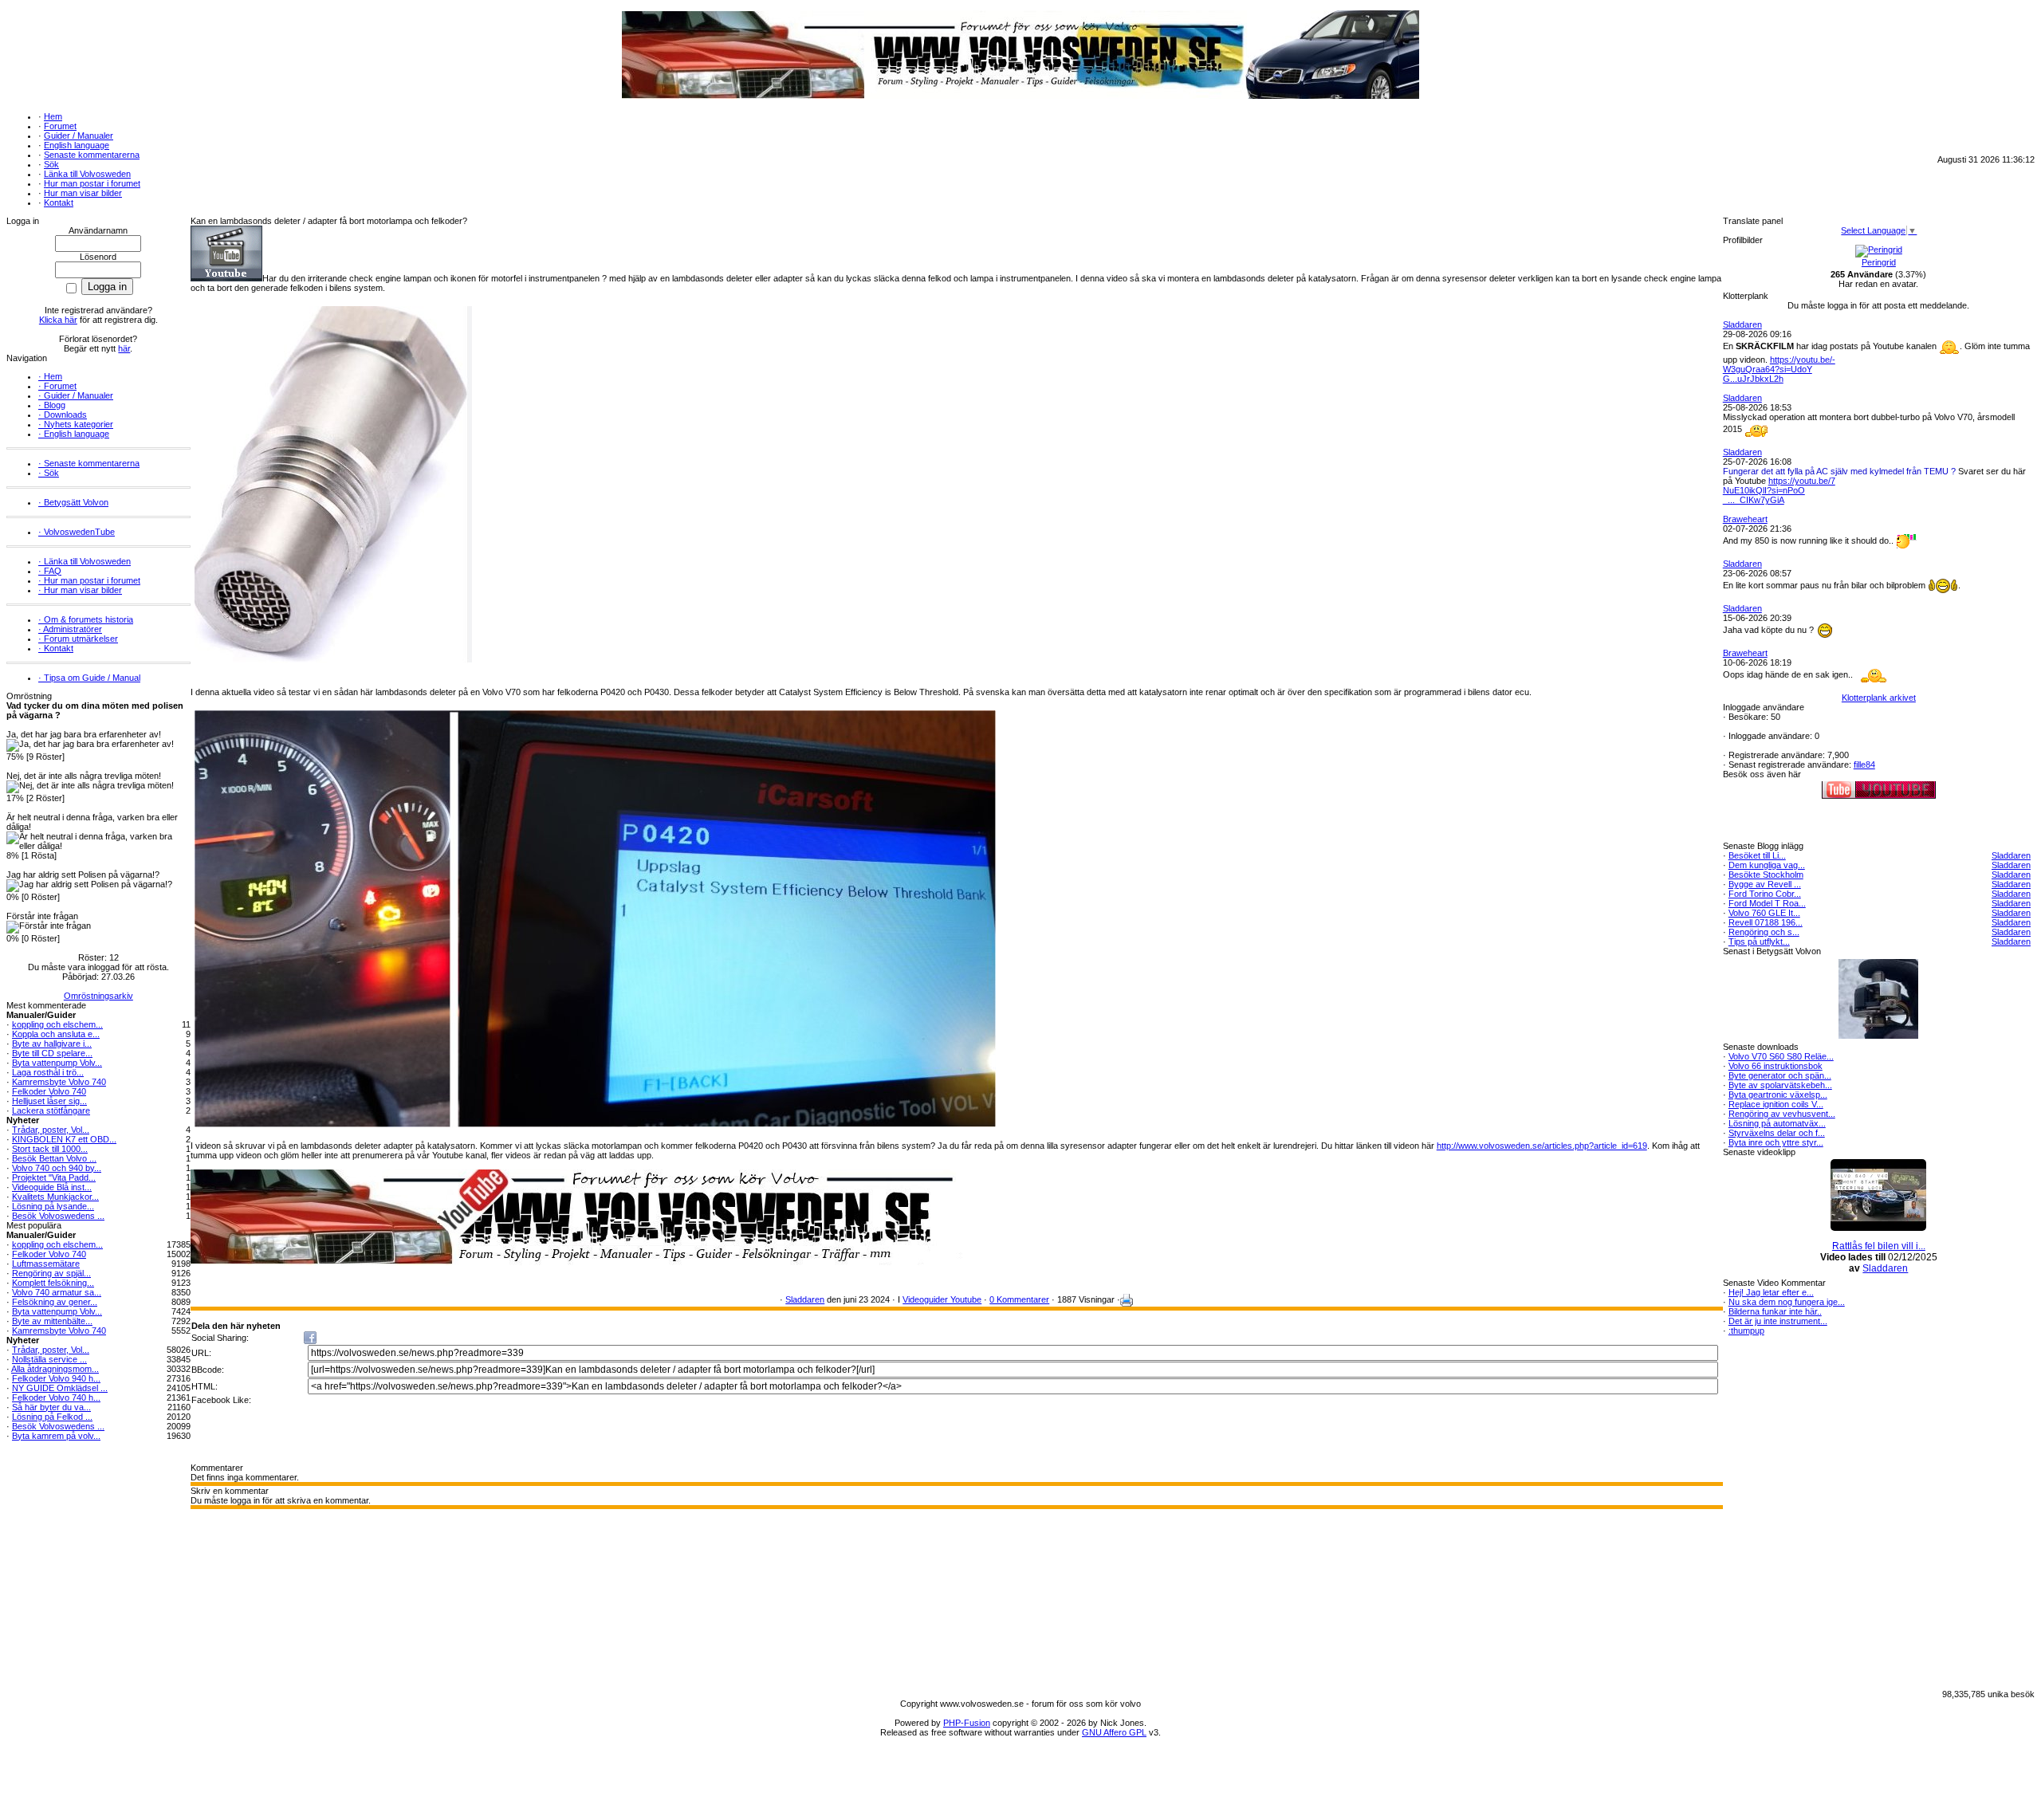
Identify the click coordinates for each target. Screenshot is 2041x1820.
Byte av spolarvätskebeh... (1780, 1085)
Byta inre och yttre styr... (1776, 1142)
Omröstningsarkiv (98, 996)
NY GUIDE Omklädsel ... (60, 1388)
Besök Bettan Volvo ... (54, 1158)
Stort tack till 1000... (50, 1149)
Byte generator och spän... (1780, 1075)
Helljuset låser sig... (49, 1101)
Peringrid (1879, 262)
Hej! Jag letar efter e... (1771, 1292)
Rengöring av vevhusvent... (1782, 1114)
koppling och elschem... (57, 1024)
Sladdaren (805, 1299)
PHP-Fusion (967, 1723)
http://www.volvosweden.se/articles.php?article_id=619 (1542, 1146)
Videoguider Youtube (942, 1299)
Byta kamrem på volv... (56, 1436)
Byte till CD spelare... (52, 1053)
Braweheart (1745, 519)
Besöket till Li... (1757, 855)
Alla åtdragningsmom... (55, 1369)
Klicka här (58, 320)
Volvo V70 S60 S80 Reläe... (1781, 1056)
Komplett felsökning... (53, 1283)
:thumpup (1746, 1331)
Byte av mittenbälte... (52, 1321)
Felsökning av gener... (55, 1302)
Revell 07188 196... (1766, 922)
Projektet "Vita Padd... (54, 1177)
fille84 (1864, 765)
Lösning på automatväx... (1777, 1123)
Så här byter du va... (51, 1407)
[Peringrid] (1879, 250)
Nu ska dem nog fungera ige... (1787, 1302)
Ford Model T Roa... (1767, 903)
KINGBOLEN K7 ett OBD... (64, 1139)
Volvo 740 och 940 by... (57, 1168)
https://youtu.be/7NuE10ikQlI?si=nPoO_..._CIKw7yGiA (1779, 490)
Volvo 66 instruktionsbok (1776, 1066)
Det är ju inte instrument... (1778, 1321)
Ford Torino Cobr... (1765, 894)
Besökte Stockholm (1766, 875)
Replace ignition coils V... (1776, 1104)
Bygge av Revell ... (1765, 884)
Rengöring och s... (1764, 932)
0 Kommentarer (1019, 1299)
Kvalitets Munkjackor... (55, 1197)
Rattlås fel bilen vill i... (1879, 1246)
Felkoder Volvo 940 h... (56, 1378)
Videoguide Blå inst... (52, 1187)
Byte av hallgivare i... (52, 1044)
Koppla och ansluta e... (56, 1034)
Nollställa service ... (49, 1359)
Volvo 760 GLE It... (1764, 913)
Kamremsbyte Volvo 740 (59, 1082)
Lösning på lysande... (53, 1206)
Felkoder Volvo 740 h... (56, 1397)
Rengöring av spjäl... (51, 1273)
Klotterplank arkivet (1879, 698)
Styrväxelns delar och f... (1777, 1133)
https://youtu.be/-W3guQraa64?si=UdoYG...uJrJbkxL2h (1779, 369)
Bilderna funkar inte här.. (1775, 1311)
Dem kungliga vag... (1767, 865)
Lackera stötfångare (51, 1110)
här (124, 348)
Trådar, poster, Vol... (51, 1130)
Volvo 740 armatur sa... (57, 1292)
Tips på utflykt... (1759, 941)
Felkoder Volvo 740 (49, 1091)
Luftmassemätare (46, 1264)
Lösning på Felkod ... (52, 1417)
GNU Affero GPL (1114, 1732)
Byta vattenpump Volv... (57, 1063)
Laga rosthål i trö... (48, 1072)
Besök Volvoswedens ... (58, 1216)
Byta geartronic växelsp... (1778, 1095)
